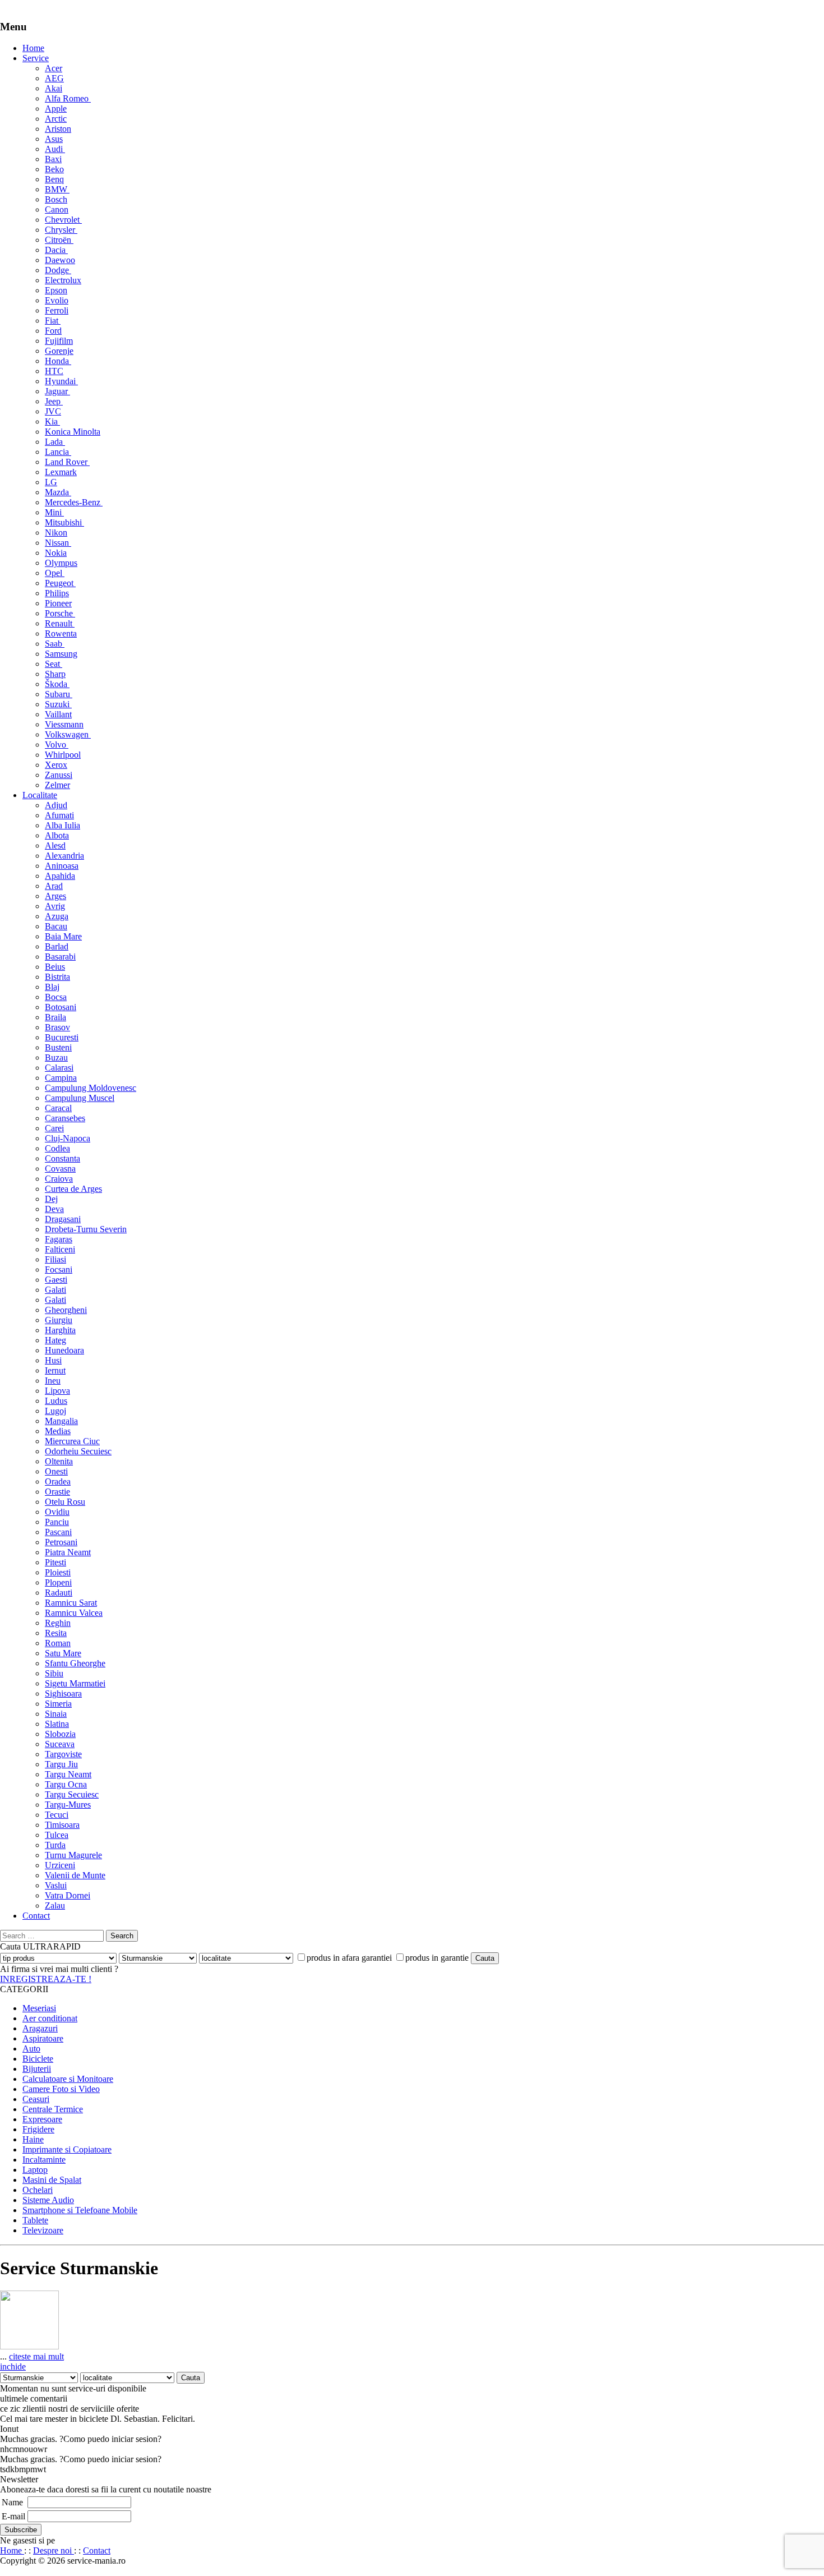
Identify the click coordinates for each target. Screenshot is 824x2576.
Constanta (63, 1158)
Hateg (55, 1340)
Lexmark (61, 472)
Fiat (53, 321)
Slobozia (60, 1734)
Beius (55, 967)
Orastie (57, 1492)
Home (33, 48)
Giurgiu (59, 1320)
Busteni (58, 1047)
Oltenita (59, 1461)
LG (51, 482)
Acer (54, 68)
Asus (54, 139)
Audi (55, 149)
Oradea (58, 1481)
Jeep (54, 401)
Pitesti (55, 1562)
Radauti (59, 1593)
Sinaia (56, 1714)
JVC (53, 411)
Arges (55, 896)
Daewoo (60, 260)
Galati (55, 1290)
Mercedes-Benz (74, 502)
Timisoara (62, 1825)
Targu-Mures (68, 1805)
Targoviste (63, 1754)
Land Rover (67, 462)
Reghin (58, 1623)
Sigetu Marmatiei (75, 1683)
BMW (57, 189)
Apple (56, 109)
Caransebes (65, 1118)
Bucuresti (62, 1037)
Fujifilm (59, 341)
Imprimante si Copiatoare (67, 2149)
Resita (56, 1633)
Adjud (56, 805)
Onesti (56, 1471)
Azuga (57, 916)
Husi (53, 1360)
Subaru (59, 694)
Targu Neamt (68, 1774)
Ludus (56, 1401)
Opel (55, 573)
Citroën (59, 240)
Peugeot (60, 583)
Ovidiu (57, 1512)
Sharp (55, 674)
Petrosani (61, 1542)
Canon (57, 209)
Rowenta (61, 633)
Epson (56, 290)
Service (36, 58)
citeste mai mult (36, 2356)
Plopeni (58, 1582)
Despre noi (54, 2550)
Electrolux (63, 280)
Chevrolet (63, 220)
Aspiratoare (43, 2038)
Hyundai (61, 381)
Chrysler (61, 230)
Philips (57, 593)
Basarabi (60, 957)
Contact (36, 1916)
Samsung (61, 654)
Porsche (60, 613)
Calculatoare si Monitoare (68, 2079)
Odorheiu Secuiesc (78, 1451)
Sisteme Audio (48, 2200)
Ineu (53, 1381)
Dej (51, 1199)
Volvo (57, 745)
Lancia (58, 452)
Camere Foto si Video (61, 2089)
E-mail (13, 2516)
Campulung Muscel (80, 1098)
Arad (54, 886)
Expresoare (42, 2119)
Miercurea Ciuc (72, 1441)
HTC (54, 371)
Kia (52, 421)
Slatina (57, 1724)
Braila (55, 1017)
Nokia (56, 553)
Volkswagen (68, 734)
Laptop (35, 2170)
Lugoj (55, 1411)
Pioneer (58, 603)
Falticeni (60, 1249)
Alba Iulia (63, 825)
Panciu (57, 1522)
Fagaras (59, 1239)
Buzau (56, 1057)
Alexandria (64, 856)
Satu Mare (63, 1653)
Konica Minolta (73, 432)
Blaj (52, 987)
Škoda (57, 684)
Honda (58, 361)
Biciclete (38, 2059)
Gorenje (59, 351)
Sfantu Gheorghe (75, 1663)
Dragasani (63, 1219)
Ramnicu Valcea (74, 1613)
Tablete (35, 2220)
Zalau (55, 1905)
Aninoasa (62, 866)
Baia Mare (63, 936)
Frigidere (38, 2129)
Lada (55, 442)
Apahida (60, 876)
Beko (54, 169)
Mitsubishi (64, 522)
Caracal (58, 1108)
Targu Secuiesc (72, 1794)
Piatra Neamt (68, 1552)
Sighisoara (63, 1693)
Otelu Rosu (65, 1502)
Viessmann (64, 724)
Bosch (56, 199)
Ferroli (57, 310)
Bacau (56, 926)
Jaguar (57, 391)
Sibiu (54, 1673)
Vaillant (58, 714)
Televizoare (43, 2230)
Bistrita (57, 977)
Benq (54, 179)
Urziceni (60, 1865)
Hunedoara (64, 1350)
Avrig (55, 906)
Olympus (61, 563)
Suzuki (58, 704)
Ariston (58, 129)
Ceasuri (36, 2099)
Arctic (56, 119)
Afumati (59, 815)
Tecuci (57, 1815)
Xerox (56, 765)
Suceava (60, 1744)
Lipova (57, 1391)
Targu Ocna (66, 1784)
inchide (13, 2367)
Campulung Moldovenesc (91, 1088)
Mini (54, 512)
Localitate (40, 795)
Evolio (57, 300)
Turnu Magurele (73, 1855)
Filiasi (55, 1259)
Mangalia (61, 1421)
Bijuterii (37, 2069)
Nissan (58, 543)
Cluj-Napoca (68, 1138)
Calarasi (59, 1068)
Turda (55, 1845)
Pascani (58, 1532)
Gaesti (56, 1280)
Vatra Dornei (68, 1895)
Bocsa (56, 997)
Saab (55, 644)
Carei (54, 1128)
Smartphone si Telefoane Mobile (80, 2210)
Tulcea (57, 1835)
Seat (54, 664)
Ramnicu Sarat (71, 1603)
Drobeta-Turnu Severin (86, 1229)
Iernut (55, 1370)
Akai (54, 88)
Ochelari (38, 2190)
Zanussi (59, 775)
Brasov (57, 1027)
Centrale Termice (53, 2109)
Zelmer (57, 785)
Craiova (59, 1179)
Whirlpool (63, 755)
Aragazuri (40, 2028)
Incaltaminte (44, 2160)
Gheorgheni (66, 1310)
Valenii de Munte (75, 1875)
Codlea (57, 1148)
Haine (33, 2139)
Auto (31, 2049)
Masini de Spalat (52, 2180)
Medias (58, 1431)
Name (12, 2502)
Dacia (56, 250)
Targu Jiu (61, 1764)
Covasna (60, 1169)
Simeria (58, 1704)
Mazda (58, 492)
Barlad (57, 946)
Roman (58, 1643)
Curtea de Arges (73, 1189)
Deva (54, 1209)
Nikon (56, 533)
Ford (53, 331)
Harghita (60, 1330)
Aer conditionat (50, 2018)
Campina (61, 1078)
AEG (54, 78)
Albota (57, 835)
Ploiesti (58, 1572)
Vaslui (56, 1885)
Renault (60, 623)
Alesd (55, 845)
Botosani (61, 1007)
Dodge (58, 270)
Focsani (59, 1269)
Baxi (53, 159)
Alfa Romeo (68, 98)
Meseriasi (39, 2008)
